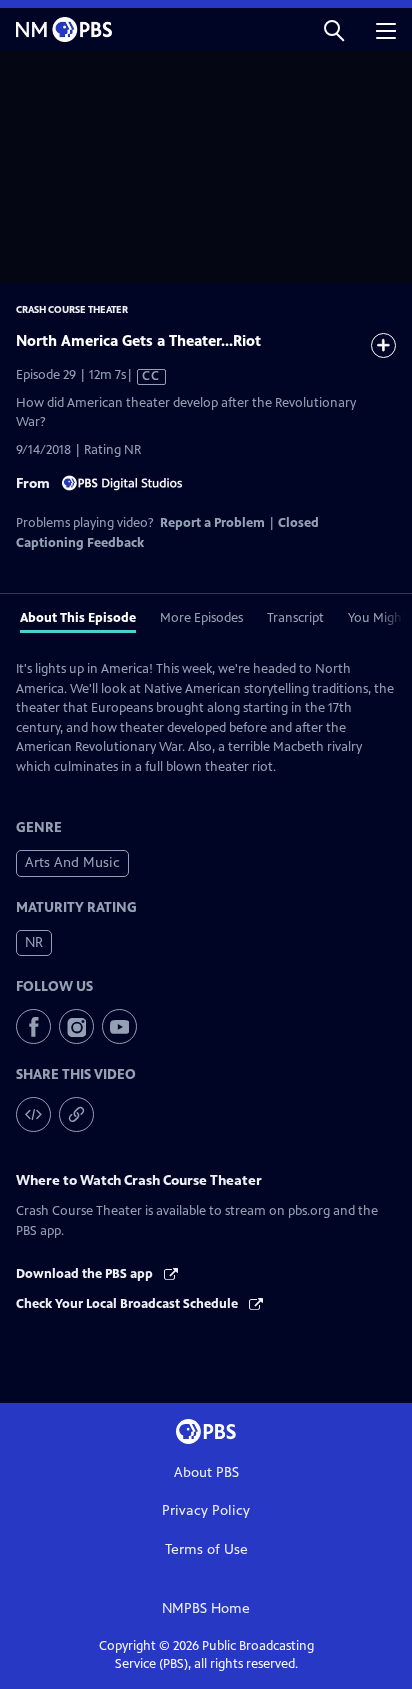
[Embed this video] (33, 1114)
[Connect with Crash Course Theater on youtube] (119, 1026)
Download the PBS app (86, 1274)
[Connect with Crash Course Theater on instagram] (76, 1026)
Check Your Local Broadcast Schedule (128, 1304)
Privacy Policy (206, 1510)
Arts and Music (72, 862)
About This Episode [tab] (78, 618)
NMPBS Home (206, 1608)
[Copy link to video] (76, 1114)
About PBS (206, 1472)
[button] (334, 29)
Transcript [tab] (295, 618)
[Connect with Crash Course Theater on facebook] (33, 1026)
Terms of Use (206, 1549)
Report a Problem (212, 523)
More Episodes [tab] (201, 618)
